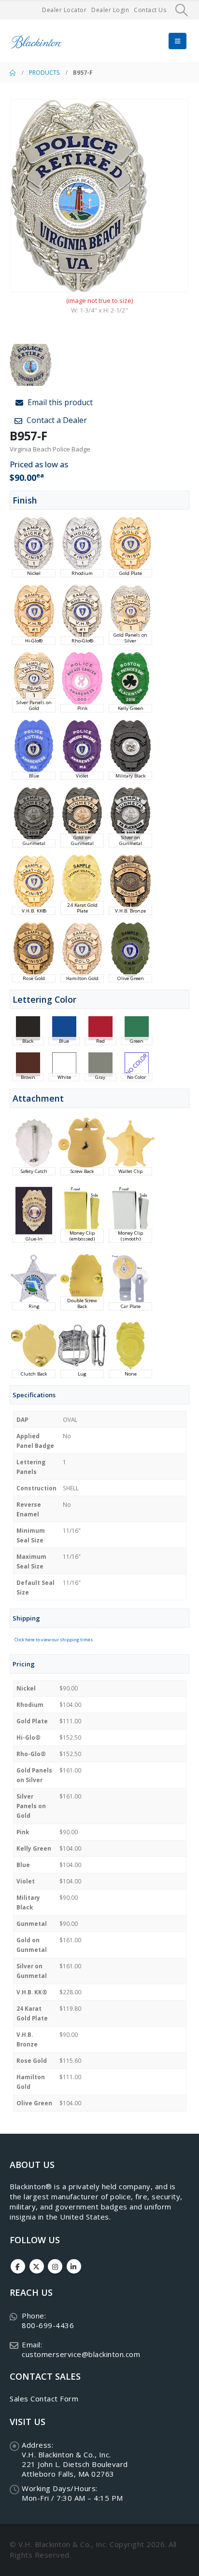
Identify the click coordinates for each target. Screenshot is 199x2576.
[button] (182, 10)
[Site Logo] (36, 41)
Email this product (59, 402)
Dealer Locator (64, 10)
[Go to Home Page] (13, 73)
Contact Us (150, 10)
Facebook (18, 2267)
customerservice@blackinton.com (81, 2354)
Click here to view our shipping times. (54, 1640)
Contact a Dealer (56, 420)
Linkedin (74, 2267)
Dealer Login (110, 10)
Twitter (37, 2267)
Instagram (55, 2267)
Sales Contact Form (44, 2399)
